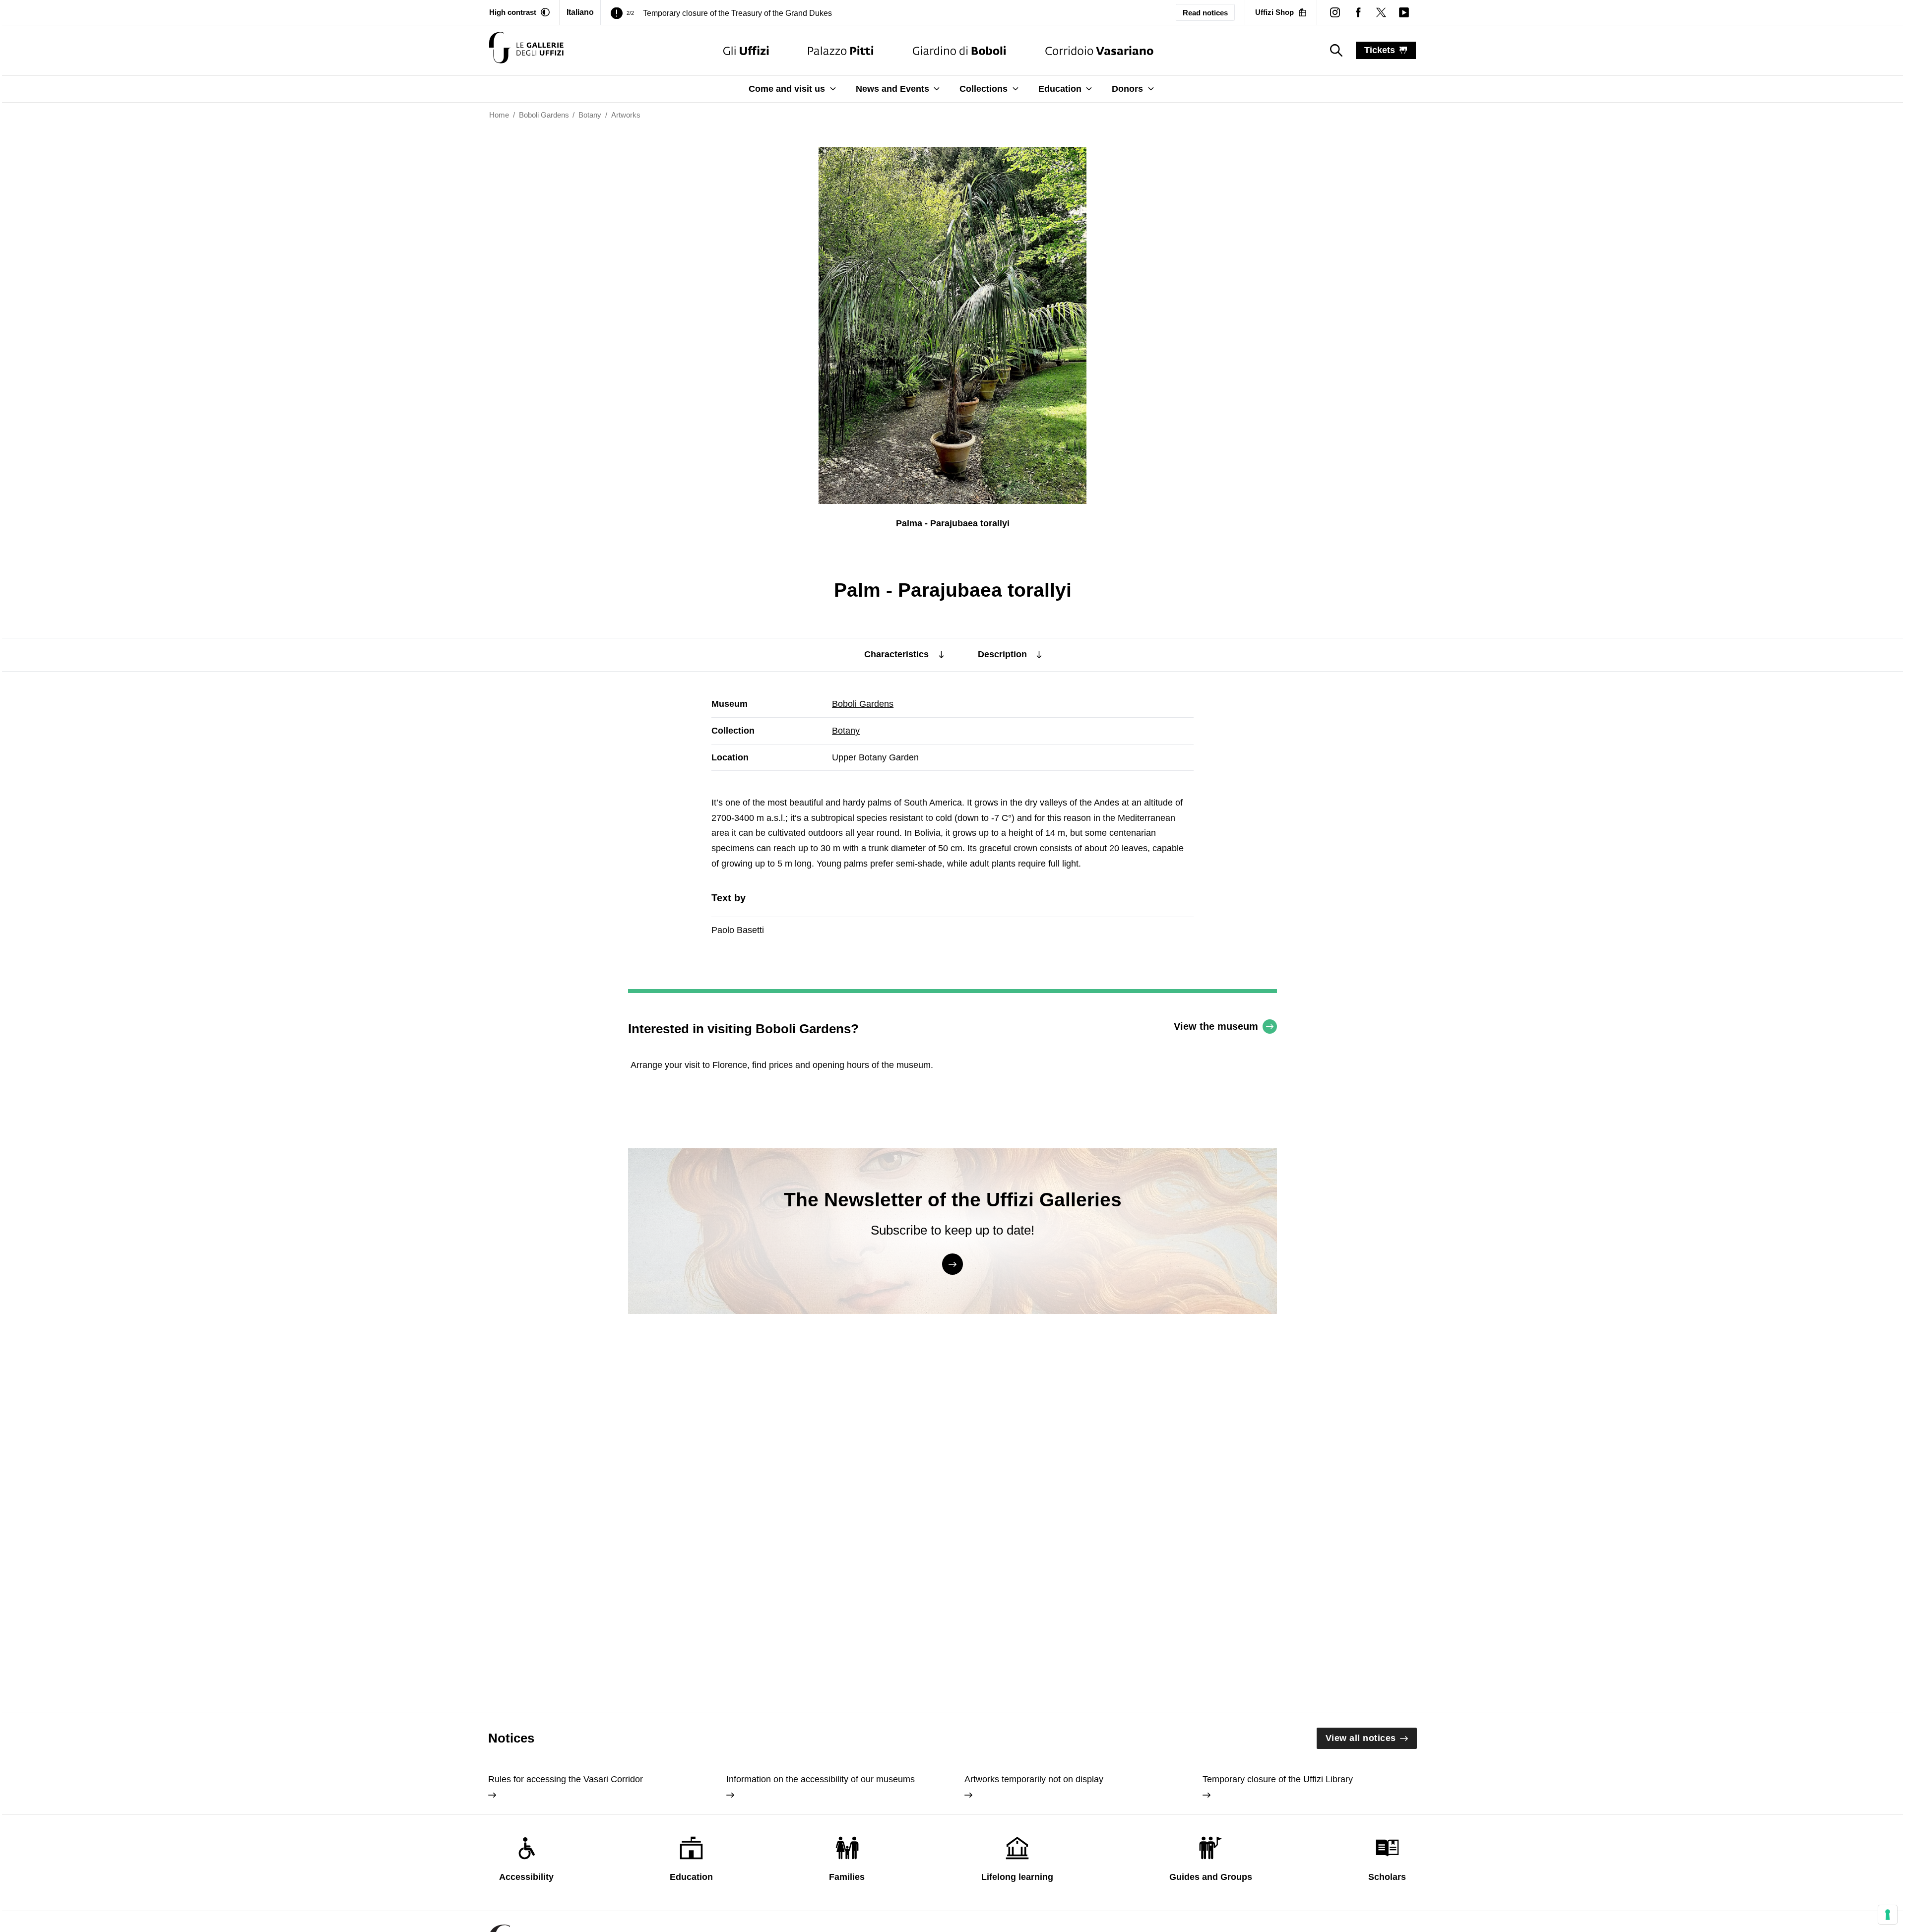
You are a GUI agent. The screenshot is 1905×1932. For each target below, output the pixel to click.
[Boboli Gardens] (959, 50)
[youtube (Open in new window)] (1404, 12)
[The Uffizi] (746, 50)
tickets (1380, 50)
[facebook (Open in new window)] (1358, 12)
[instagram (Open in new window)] (1335, 12)
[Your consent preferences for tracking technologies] (1888, 1915)
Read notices (1205, 13)
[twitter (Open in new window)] (1381, 12)
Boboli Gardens (863, 704)
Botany (846, 731)
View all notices (1361, 1738)
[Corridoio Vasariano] (1099, 50)
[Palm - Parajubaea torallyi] (526, 50)
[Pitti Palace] (841, 50)
